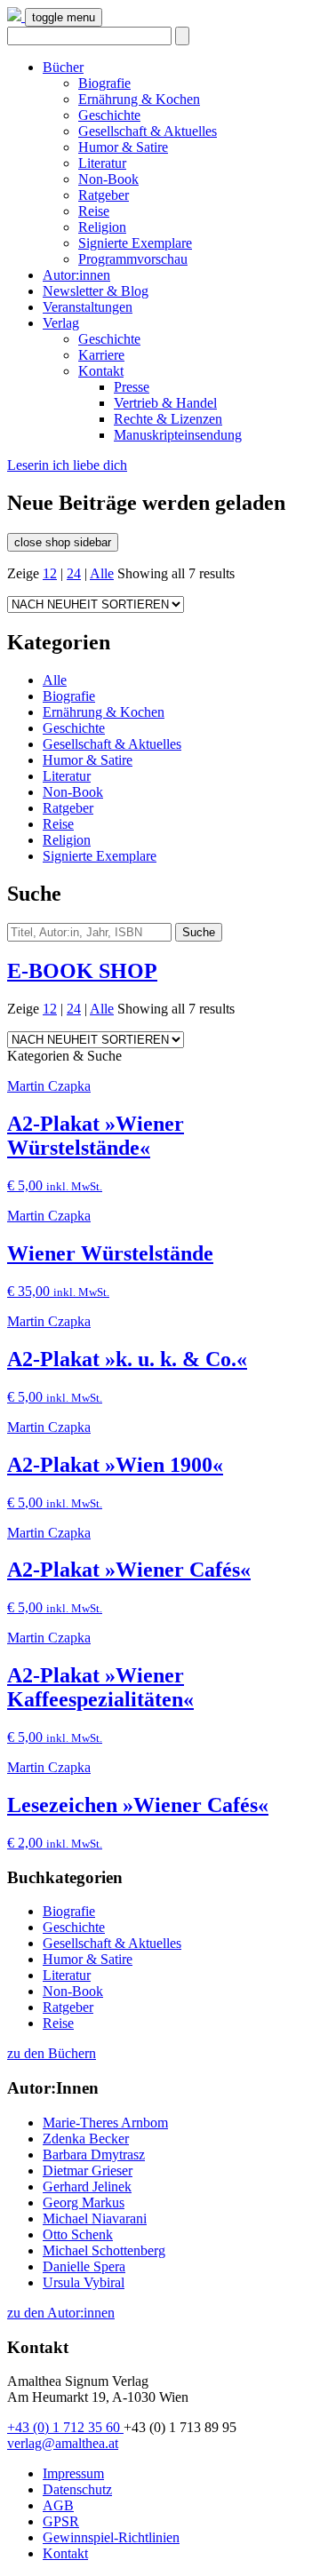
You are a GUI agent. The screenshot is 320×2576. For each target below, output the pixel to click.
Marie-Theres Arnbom (105, 2123)
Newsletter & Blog (96, 291)
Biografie (104, 83)
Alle (102, 573)
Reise (94, 211)
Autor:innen (76, 275)
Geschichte (109, 115)
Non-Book (108, 179)
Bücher (63, 67)
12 (50, 573)
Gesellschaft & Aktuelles (148, 131)
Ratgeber (104, 195)
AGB (58, 2505)
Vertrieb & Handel (165, 403)
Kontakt (101, 371)
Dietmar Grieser (88, 2171)
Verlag (61, 323)
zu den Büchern (52, 2053)
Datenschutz (77, 2489)
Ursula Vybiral (84, 2282)
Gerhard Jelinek (87, 2186)
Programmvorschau (133, 259)
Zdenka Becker (86, 2139)
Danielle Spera (84, 2266)
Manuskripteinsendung (178, 435)
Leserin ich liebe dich (67, 465)
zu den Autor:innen (61, 2313)
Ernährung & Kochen (139, 99)
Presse (132, 387)
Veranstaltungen (88, 307)
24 (74, 573)
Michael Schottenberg (104, 2250)
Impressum (73, 2473)
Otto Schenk (78, 2234)
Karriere (101, 355)
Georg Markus (84, 2202)
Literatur (102, 163)
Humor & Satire (123, 147)
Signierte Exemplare (135, 243)
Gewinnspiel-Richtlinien (111, 2537)
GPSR (61, 2521)
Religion (102, 227)
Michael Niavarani (95, 2218)
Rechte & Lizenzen (168, 419)
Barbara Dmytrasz (94, 2155)
